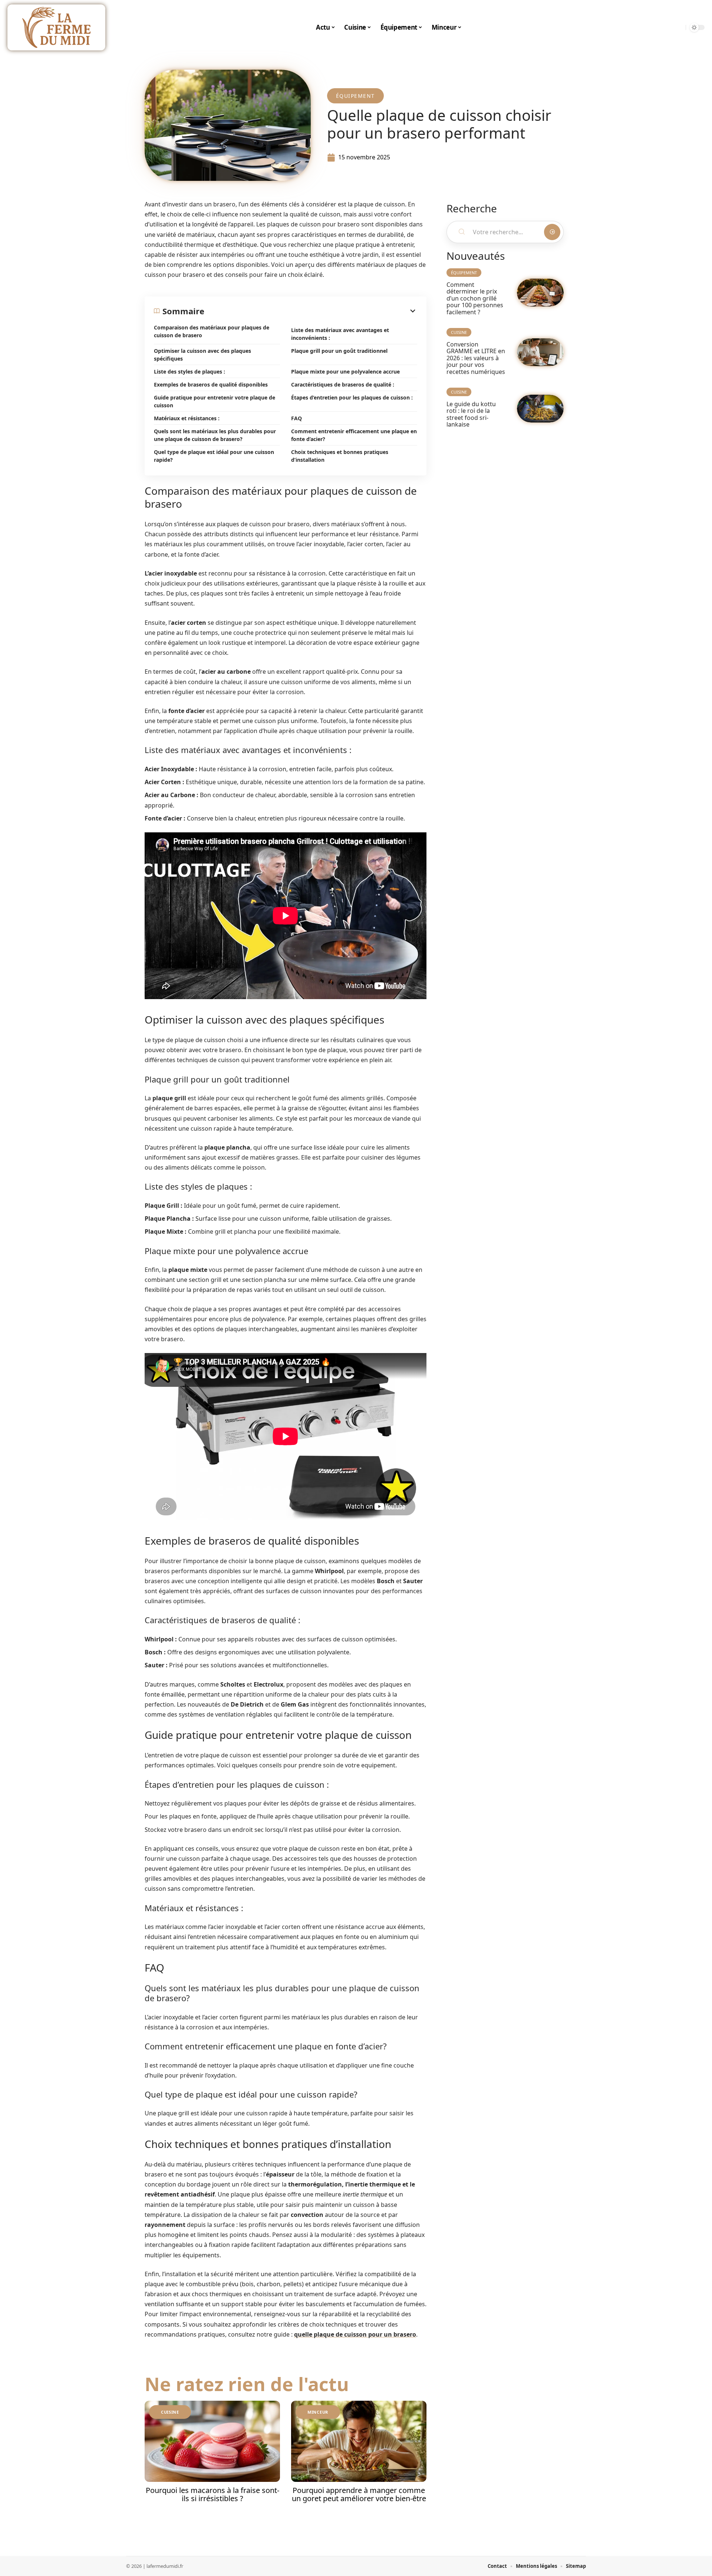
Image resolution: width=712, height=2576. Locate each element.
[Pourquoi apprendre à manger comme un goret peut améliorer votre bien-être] (359, 2441)
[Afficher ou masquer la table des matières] (311, 311)
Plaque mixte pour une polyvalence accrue (345, 372)
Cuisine (170, 2412)
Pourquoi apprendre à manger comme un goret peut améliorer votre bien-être (359, 2494)
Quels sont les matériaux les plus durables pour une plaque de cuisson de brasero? (215, 435)
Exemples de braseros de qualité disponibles (211, 384)
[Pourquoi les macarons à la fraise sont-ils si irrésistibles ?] (212, 2441)
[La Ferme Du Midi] (56, 27)
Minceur (318, 2412)
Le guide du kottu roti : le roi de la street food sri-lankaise (471, 414)
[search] (678, 27)
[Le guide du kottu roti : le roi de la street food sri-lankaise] (540, 409)
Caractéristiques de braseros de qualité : (343, 384)
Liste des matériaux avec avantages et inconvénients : (340, 334)
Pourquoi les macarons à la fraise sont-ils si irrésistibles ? (212, 2494)
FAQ (296, 418)
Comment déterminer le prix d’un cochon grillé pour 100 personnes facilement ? (475, 298)
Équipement (355, 96)
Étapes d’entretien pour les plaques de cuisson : (352, 397)
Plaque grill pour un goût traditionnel (339, 351)
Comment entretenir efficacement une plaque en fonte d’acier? (354, 435)
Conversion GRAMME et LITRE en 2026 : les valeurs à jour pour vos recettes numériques (476, 358)
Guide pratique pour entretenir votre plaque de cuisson (215, 401)
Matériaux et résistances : (187, 418)
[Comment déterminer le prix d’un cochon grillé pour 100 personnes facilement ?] (540, 293)
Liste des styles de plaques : (189, 372)
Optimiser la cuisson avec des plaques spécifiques (202, 355)
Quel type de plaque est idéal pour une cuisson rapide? (214, 456)
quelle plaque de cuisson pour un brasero (355, 2334)
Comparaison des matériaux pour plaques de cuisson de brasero (212, 331)
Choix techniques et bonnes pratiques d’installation (340, 456)
